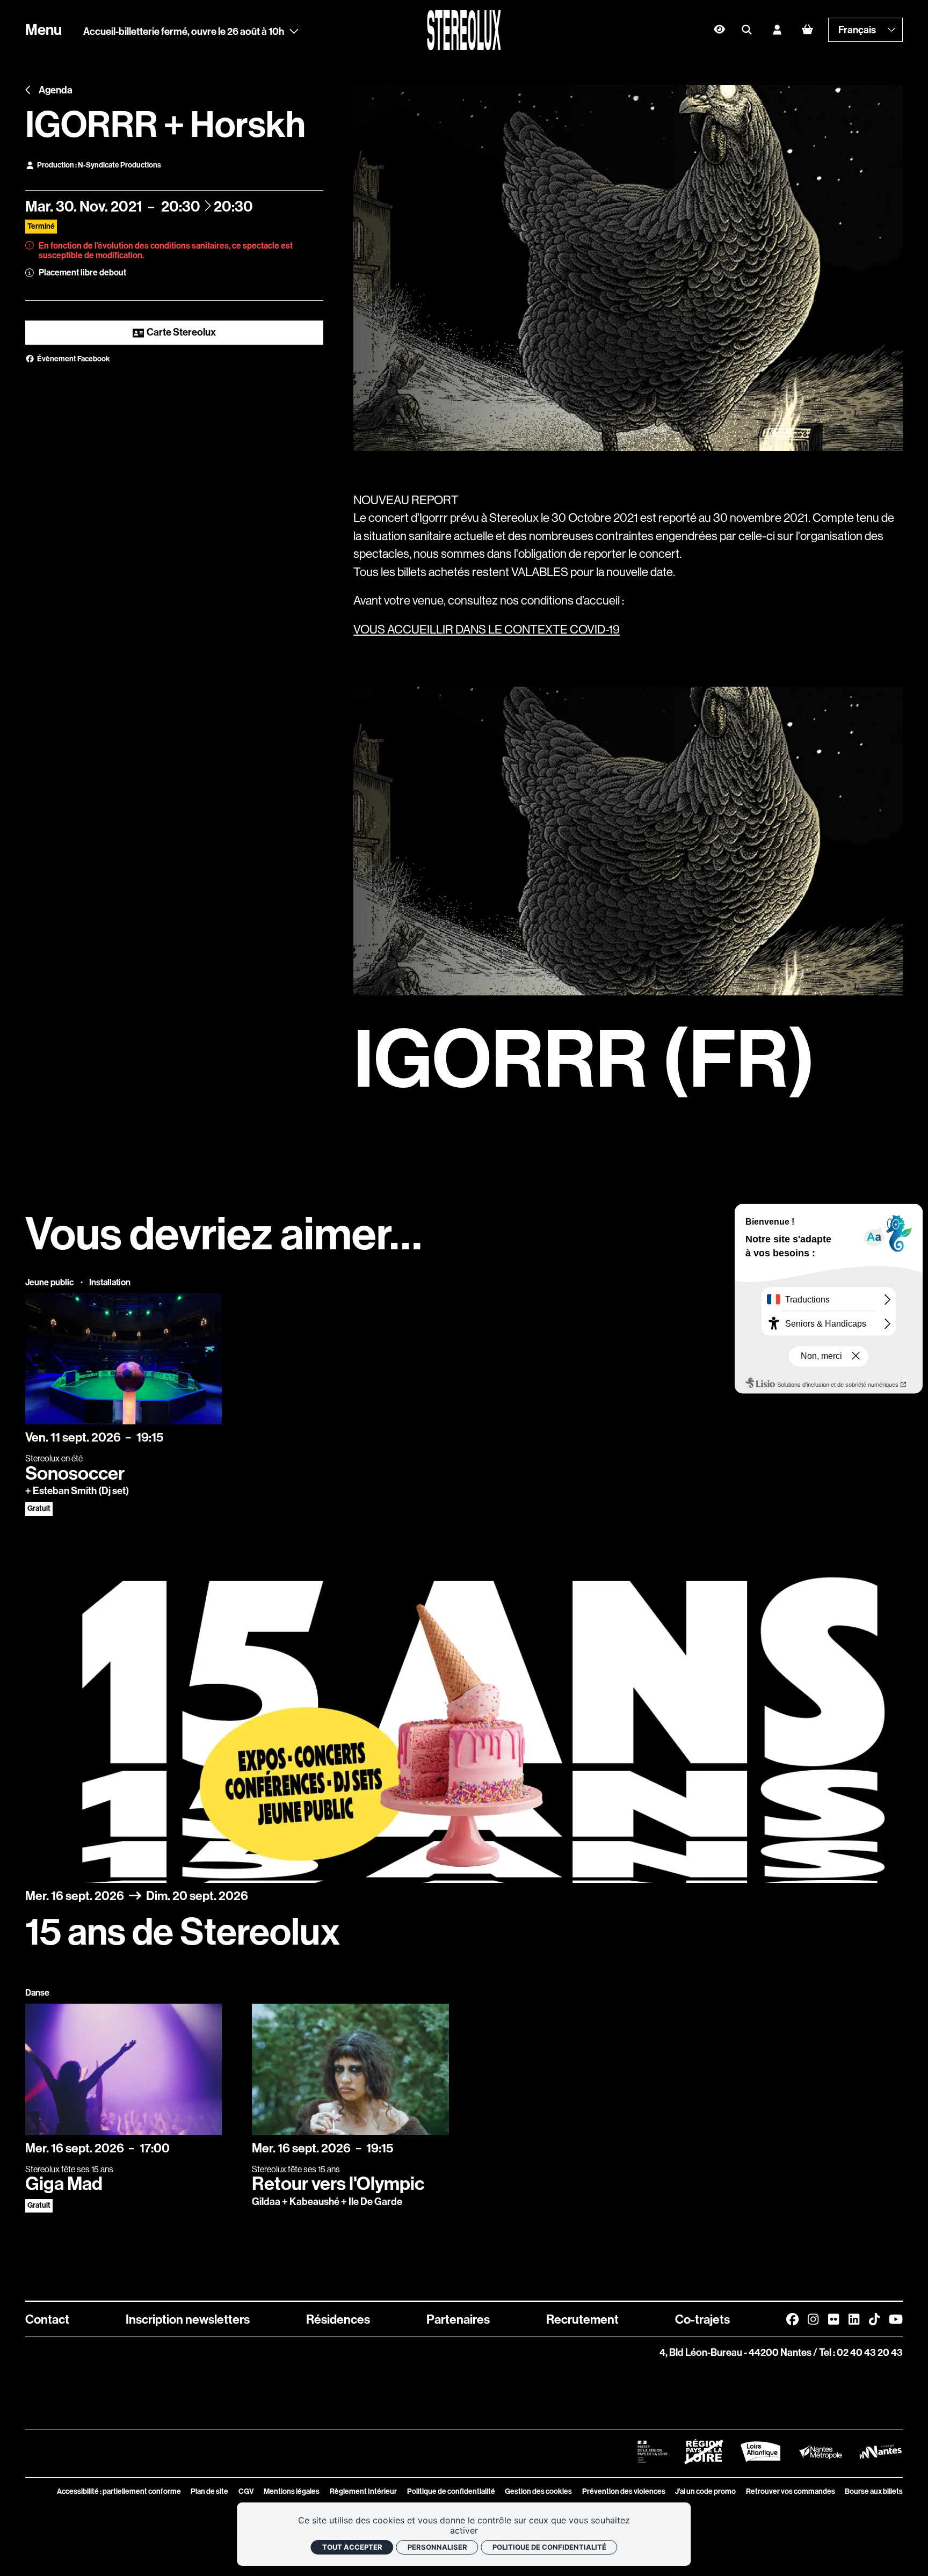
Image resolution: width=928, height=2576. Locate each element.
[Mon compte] (777, 30)
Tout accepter (352, 2547)
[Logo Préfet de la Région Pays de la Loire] (653, 2452)
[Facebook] (792, 2319)
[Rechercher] (747, 30)
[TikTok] (874, 2319)
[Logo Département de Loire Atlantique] (760, 2451)
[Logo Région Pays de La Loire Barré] (704, 2452)
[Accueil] (464, 30)
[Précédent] (28, 91)
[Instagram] (813, 2319)
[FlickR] (833, 2319)
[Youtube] (896, 2319)
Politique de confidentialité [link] (549, 2547)
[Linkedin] (854, 2319)
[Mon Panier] (808, 30)
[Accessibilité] (719, 30)
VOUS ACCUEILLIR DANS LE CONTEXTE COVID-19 (487, 629)
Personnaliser (437, 2547)
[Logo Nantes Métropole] (821, 2452)
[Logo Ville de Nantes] (881, 2451)
